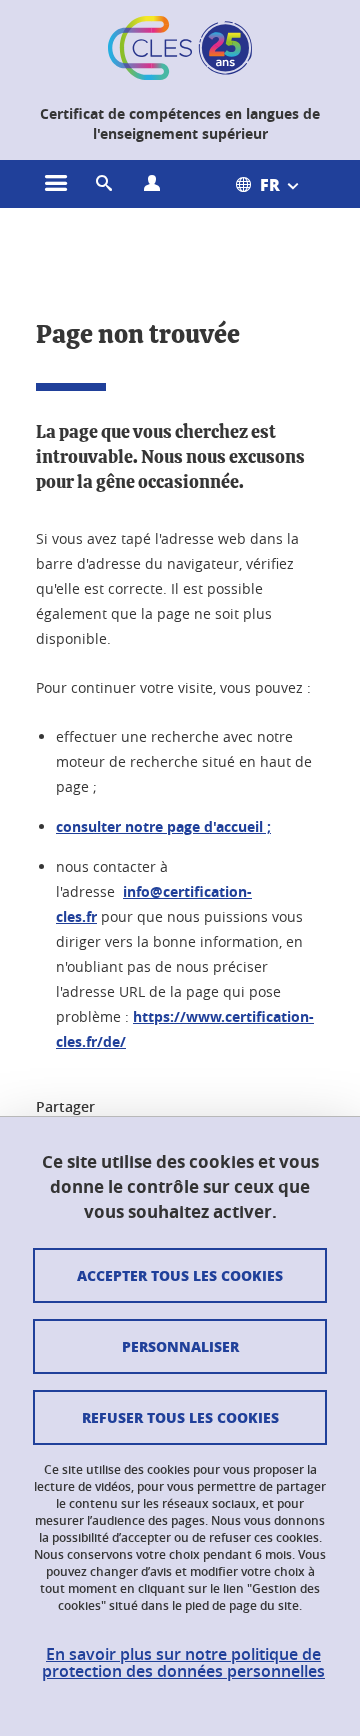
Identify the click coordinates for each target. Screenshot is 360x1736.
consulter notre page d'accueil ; (163, 826)
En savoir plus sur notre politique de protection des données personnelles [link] (183, 1663)
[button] (104, 184)
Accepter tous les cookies (180, 1275)
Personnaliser (180, 1346)
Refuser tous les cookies (180, 1417)
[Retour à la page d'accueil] (180, 48)
